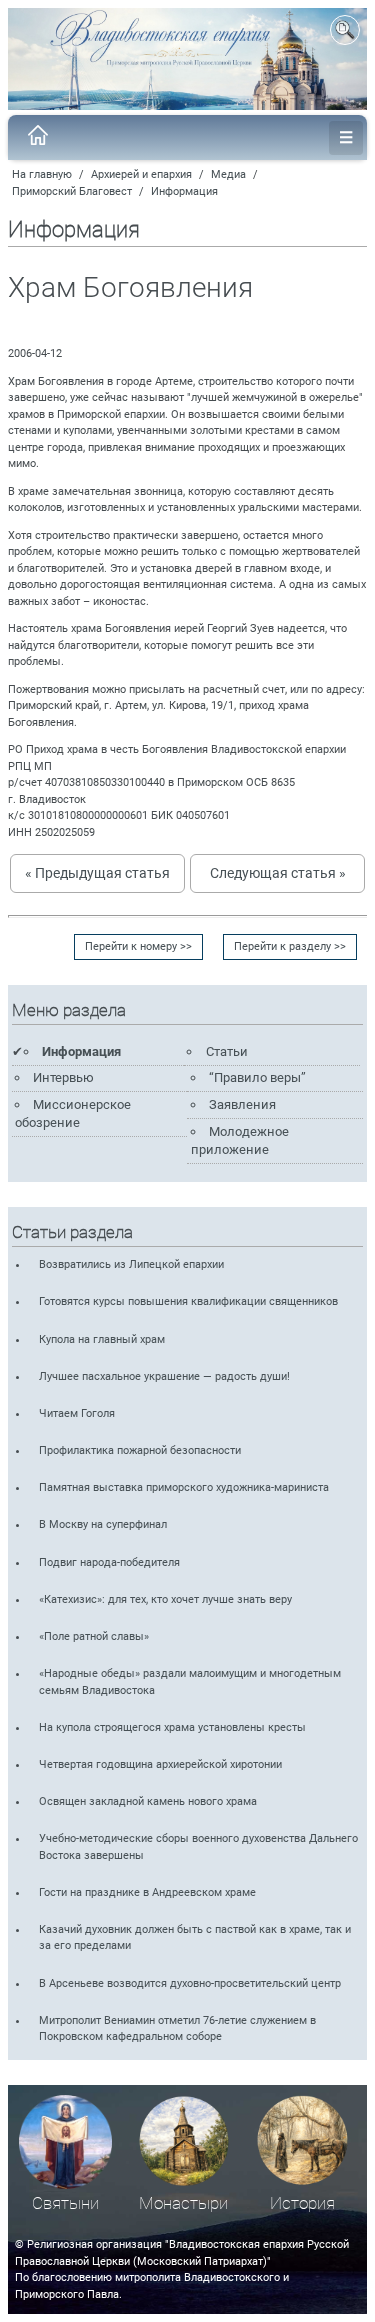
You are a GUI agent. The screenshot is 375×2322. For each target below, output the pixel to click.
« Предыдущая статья (97, 873)
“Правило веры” (257, 1077)
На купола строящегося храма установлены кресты (172, 1727)
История (302, 2203)
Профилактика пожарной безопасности (140, 1450)
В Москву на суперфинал (103, 1524)
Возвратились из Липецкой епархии (131, 1264)
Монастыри (183, 2203)
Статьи (227, 1051)
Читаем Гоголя (77, 1413)
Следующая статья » (278, 873)
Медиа (228, 174)
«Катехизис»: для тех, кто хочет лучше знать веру (165, 1599)
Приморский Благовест (72, 191)
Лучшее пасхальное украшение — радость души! (164, 1376)
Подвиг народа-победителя (109, 1562)
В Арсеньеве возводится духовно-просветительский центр (190, 1983)
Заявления (242, 1104)
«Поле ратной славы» (94, 1636)
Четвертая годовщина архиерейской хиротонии (160, 1764)
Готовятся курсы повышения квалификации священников (188, 1301)
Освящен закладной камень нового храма (148, 1801)
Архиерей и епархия (141, 174)
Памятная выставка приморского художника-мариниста (184, 1487)
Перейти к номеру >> (138, 946)
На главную (42, 174)
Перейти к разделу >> (290, 946)
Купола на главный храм (102, 1339)
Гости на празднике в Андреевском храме (147, 1892)
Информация (184, 191)
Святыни (65, 2203)
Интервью (63, 1077)
